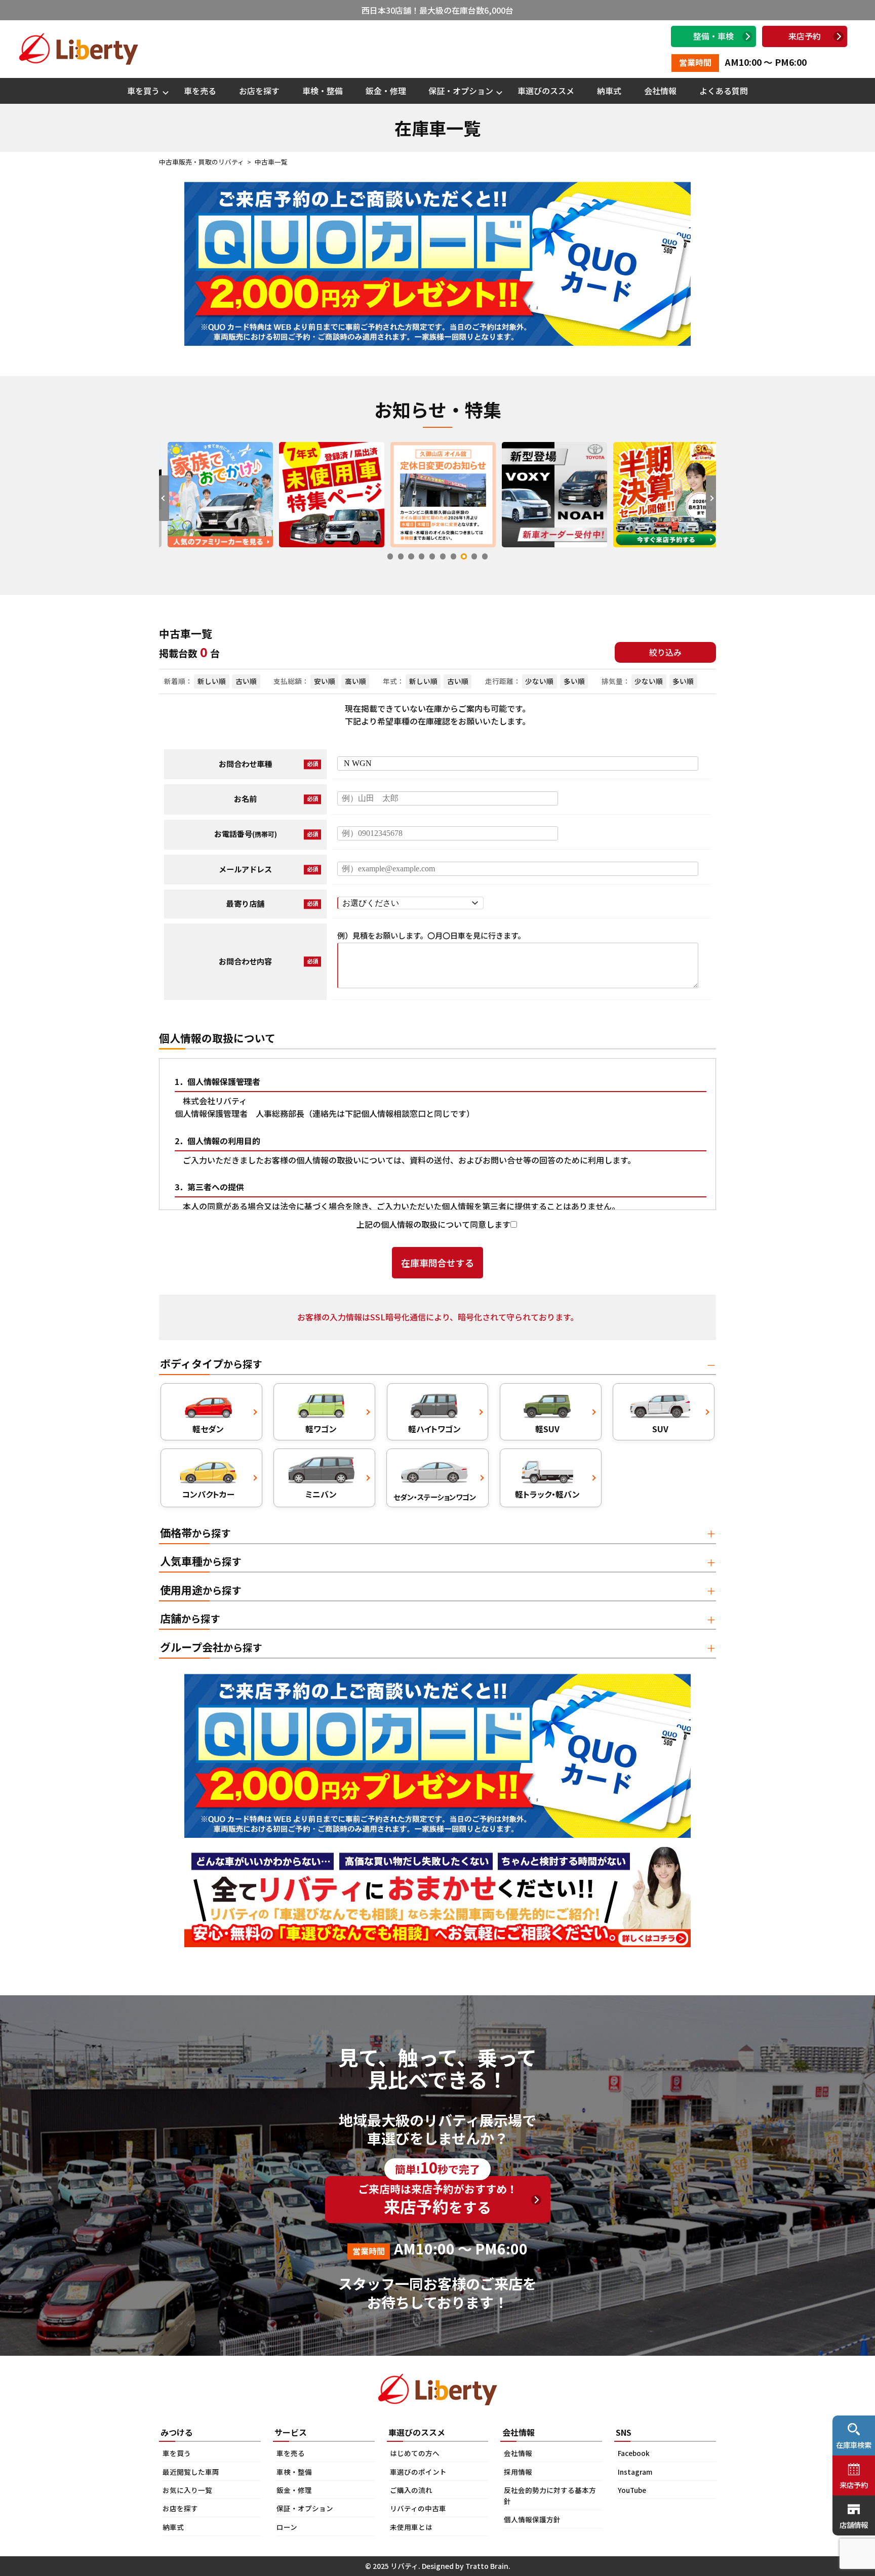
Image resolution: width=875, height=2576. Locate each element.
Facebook (634, 2453)
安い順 (325, 681)
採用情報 (518, 2472)
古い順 (246, 681)
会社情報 (660, 91)
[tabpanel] (215, 494)
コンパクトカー (208, 1494)
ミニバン (321, 1494)
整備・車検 (713, 36)
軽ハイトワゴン (434, 1429)
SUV (660, 1429)
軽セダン (208, 1429)
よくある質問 (724, 91)
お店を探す (259, 91)
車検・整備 (323, 91)
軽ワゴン (321, 1429)
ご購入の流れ (411, 2490)
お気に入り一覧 (187, 2490)
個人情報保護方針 (532, 2519)
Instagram (635, 2472)
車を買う (143, 91)
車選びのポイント (418, 2472)
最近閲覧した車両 (191, 2472)
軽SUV (547, 1429)
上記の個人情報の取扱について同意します (433, 1224)
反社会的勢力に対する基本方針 (550, 2495)
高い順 (355, 681)
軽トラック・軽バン (547, 1494)
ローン (287, 2527)
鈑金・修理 (386, 91)
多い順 (574, 681)
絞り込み (665, 652)
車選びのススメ (546, 91)
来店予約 (805, 36)
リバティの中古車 (418, 2508)
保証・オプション (461, 91)
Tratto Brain (487, 2566)
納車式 (609, 91)
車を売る (200, 91)
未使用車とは (411, 2527)
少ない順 (539, 681)
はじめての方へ (415, 2453)
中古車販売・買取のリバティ (202, 162)
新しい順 (212, 681)
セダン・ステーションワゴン (435, 1497)
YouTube (632, 2490)
